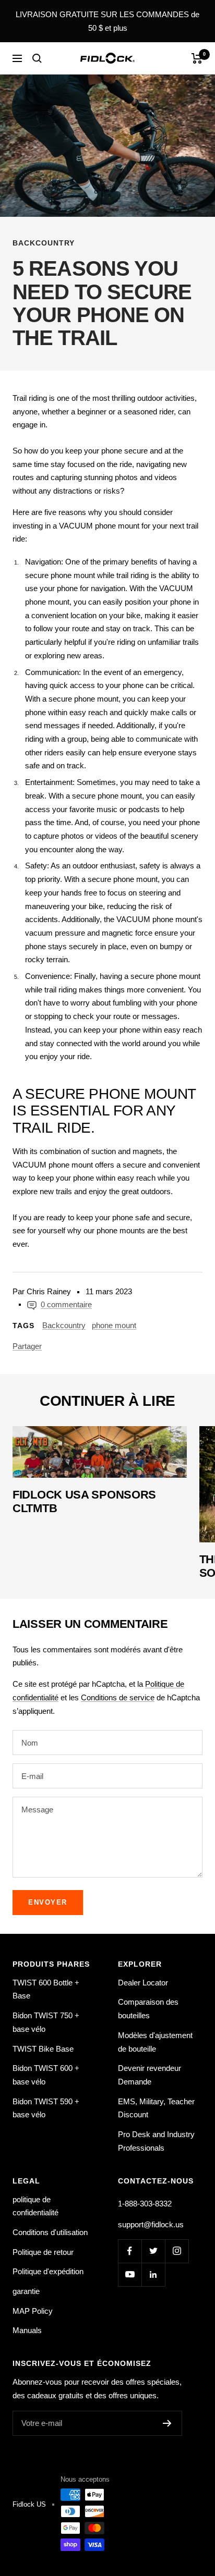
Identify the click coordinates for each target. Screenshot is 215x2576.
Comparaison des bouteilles (148, 2009)
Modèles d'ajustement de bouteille (155, 2042)
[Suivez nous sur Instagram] (177, 2251)
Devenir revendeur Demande (150, 2075)
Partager (27, 1346)
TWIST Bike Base (43, 2049)
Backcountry (44, 243)
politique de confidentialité (35, 2206)
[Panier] (197, 58)
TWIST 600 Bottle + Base (46, 1989)
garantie (26, 2291)
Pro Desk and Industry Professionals (156, 2141)
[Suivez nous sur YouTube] (130, 2274)
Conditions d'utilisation (50, 2232)
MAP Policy (33, 2311)
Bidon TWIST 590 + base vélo (46, 2108)
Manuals (27, 2330)
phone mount (114, 1325)
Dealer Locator (143, 1983)
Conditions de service (118, 1697)
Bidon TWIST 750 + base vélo (46, 2022)
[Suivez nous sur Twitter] (153, 2251)
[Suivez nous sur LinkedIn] (153, 2274)
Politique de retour (43, 2252)
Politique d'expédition (48, 2271)
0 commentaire (66, 1304)
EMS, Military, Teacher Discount (156, 2108)
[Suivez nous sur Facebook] (130, 2251)
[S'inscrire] (167, 2423)
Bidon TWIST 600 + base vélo (46, 2075)
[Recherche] (37, 58)
